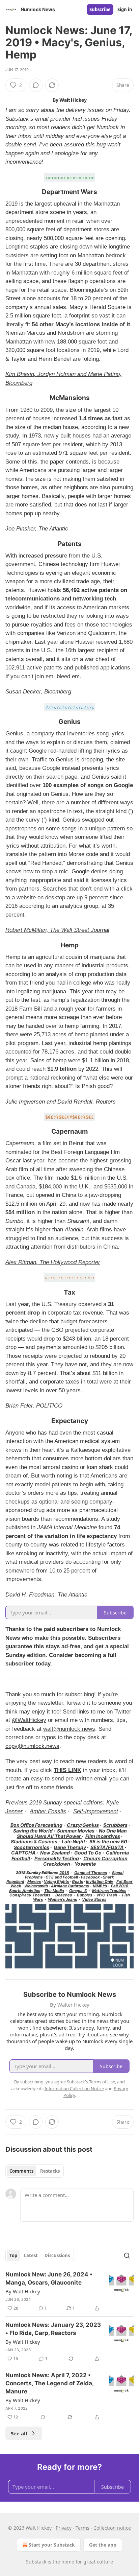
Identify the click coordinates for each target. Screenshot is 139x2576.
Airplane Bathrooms (70, 1886)
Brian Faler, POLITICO (34, 1406)
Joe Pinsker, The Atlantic (37, 529)
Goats (77, 1882)
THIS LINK (67, 1770)
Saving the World (33, 1831)
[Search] (127, 2255)
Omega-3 (78, 1891)
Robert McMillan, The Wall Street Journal (57, 930)
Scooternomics (32, 1847)
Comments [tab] (21, 2171)
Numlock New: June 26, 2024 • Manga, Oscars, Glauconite (49, 2278)
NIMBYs (100, 1886)
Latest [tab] (31, 2255)
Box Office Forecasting (36, 1825)
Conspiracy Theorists (30, 1895)
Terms (82, 2528)
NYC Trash (107, 1895)
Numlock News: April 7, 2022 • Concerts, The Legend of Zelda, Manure (49, 2383)
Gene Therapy (70, 1847)
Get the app (103, 2545)
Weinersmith (36, 1886)
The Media (54, 1891)
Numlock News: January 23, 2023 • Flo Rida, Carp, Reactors (53, 2329)
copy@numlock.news (32, 1746)
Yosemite (85, 1864)
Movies (34, 1882)
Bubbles (85, 1895)
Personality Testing (57, 1858)
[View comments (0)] (36, 85)
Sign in (125, 9)
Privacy (64, 2528)
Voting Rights (56, 1882)
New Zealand (55, 1853)
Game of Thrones (91, 1873)
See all (19, 2433)
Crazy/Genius (83, 1825)
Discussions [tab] (57, 2255)
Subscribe (100, 9)
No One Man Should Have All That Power (72, 1833)
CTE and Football (62, 1877)
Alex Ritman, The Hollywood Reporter (53, 1262)
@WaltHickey (29, 1720)
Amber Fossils (48, 1811)
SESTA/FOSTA (107, 1847)
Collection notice (112, 2528)
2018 (64, 1873)
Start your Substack (52, 2545)
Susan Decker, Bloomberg (38, 692)
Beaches (64, 1895)
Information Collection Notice (74, 2088)
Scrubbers (115, 1825)
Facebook (90, 1877)
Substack (36, 2562)
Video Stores (94, 1899)
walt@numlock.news (69, 1729)
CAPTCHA (24, 1853)
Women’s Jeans (62, 1899)
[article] (69, 2291)
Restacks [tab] (50, 2171)
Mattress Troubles (109, 1891)
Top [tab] (13, 2255)
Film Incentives (103, 1836)
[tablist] (35, 2171)
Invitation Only (100, 1882)
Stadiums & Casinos (34, 1841)
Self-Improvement (96, 1811)
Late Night (73, 1841)
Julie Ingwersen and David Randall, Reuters (61, 1102)
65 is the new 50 (108, 1841)
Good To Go (88, 1853)
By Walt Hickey (23, 2291)
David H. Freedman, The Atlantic (46, 1595)
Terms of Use (102, 2082)
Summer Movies (76, 1831)
